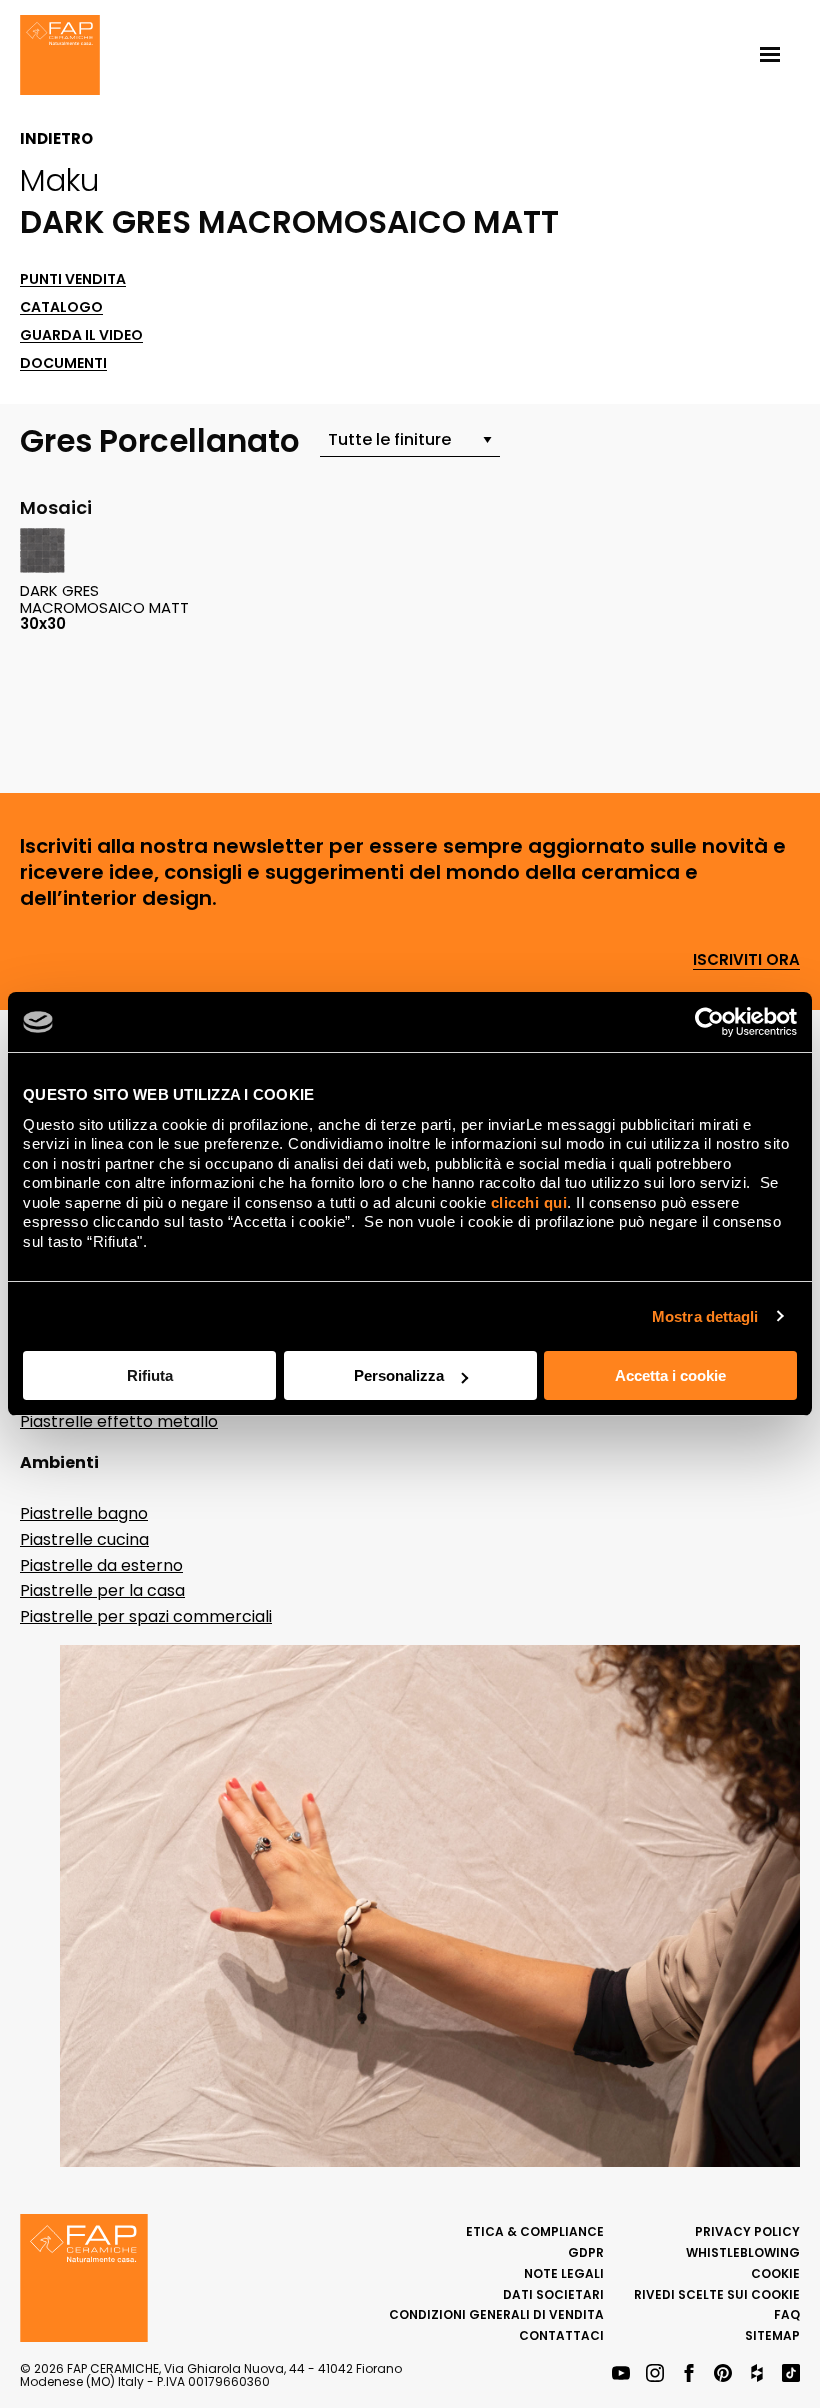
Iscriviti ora (746, 960)
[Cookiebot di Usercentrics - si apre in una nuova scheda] (709, 1022)
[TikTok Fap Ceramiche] (791, 2374)
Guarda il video (81, 335)
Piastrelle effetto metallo (119, 1421)
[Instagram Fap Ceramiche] (655, 2374)
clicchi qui (529, 1202)
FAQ (787, 2314)
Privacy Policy (747, 2231)
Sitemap (772, 2335)
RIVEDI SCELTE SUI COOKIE (717, 2294)
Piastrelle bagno (84, 1513)
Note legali (564, 2273)
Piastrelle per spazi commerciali (146, 1616)
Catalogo (61, 307)
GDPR (586, 2252)
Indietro (56, 139)
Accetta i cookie (670, 1375)
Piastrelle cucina (84, 1539)
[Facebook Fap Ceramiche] (689, 2374)
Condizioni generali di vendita (496, 2314)
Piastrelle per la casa (102, 1590)
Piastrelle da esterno (101, 1565)
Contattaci (561, 2335)
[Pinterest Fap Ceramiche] (723, 2374)
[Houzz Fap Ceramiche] (757, 2374)
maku (59, 180)
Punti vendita (73, 279)
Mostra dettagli (705, 1316)
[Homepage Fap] (60, 57)
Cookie (775, 2273)
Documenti (63, 363)
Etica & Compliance (535, 2231)
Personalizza (399, 1375)
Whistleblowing (743, 2252)
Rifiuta (150, 1375)
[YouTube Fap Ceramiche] (621, 2374)
